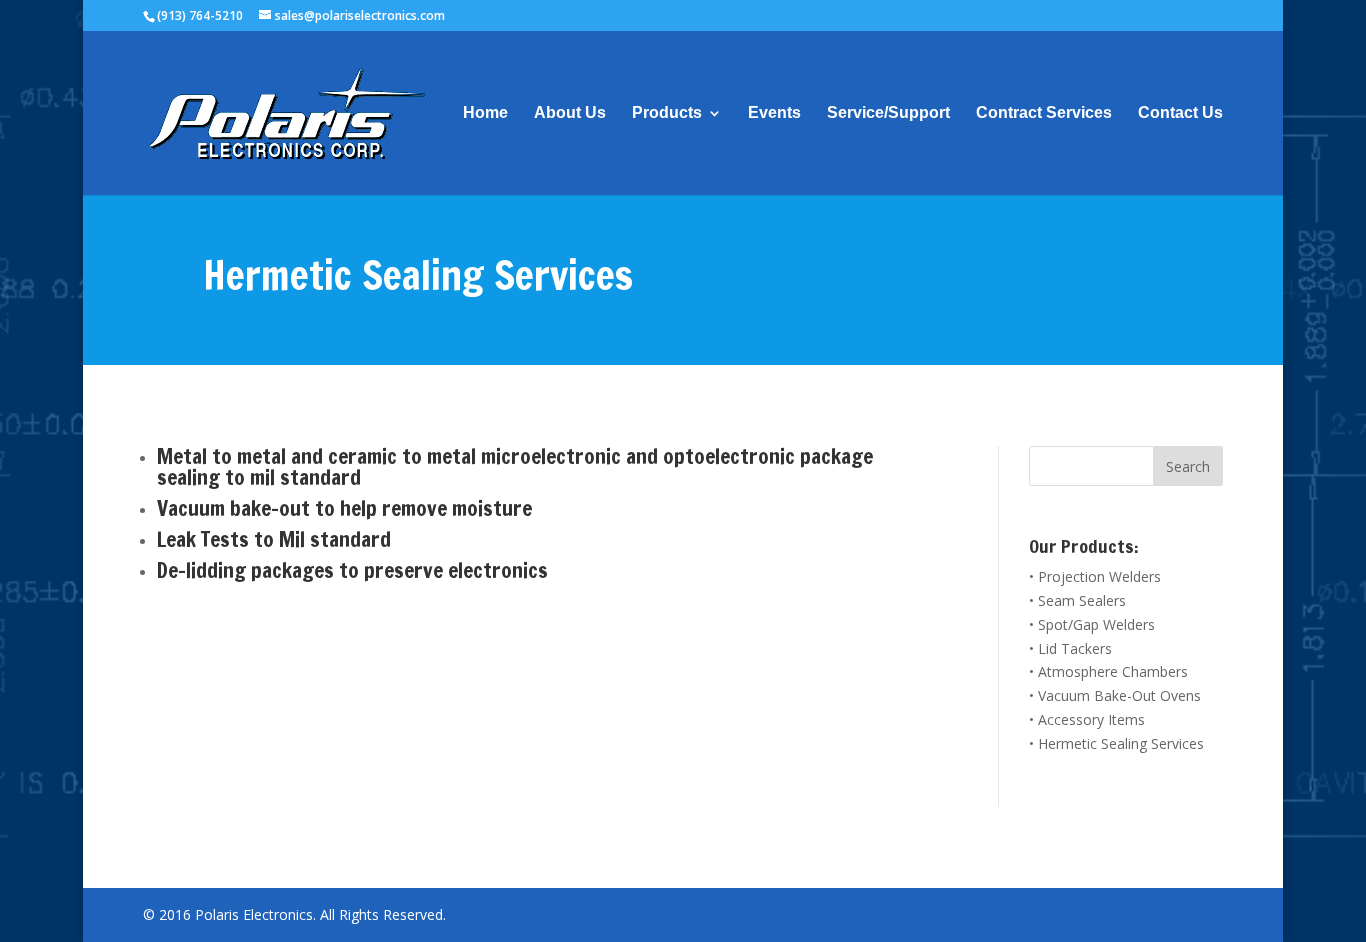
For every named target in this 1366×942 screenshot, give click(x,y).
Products (667, 113)
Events (774, 113)
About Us (570, 113)
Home (485, 113)
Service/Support (888, 113)
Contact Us (1180, 113)
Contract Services (1044, 113)
